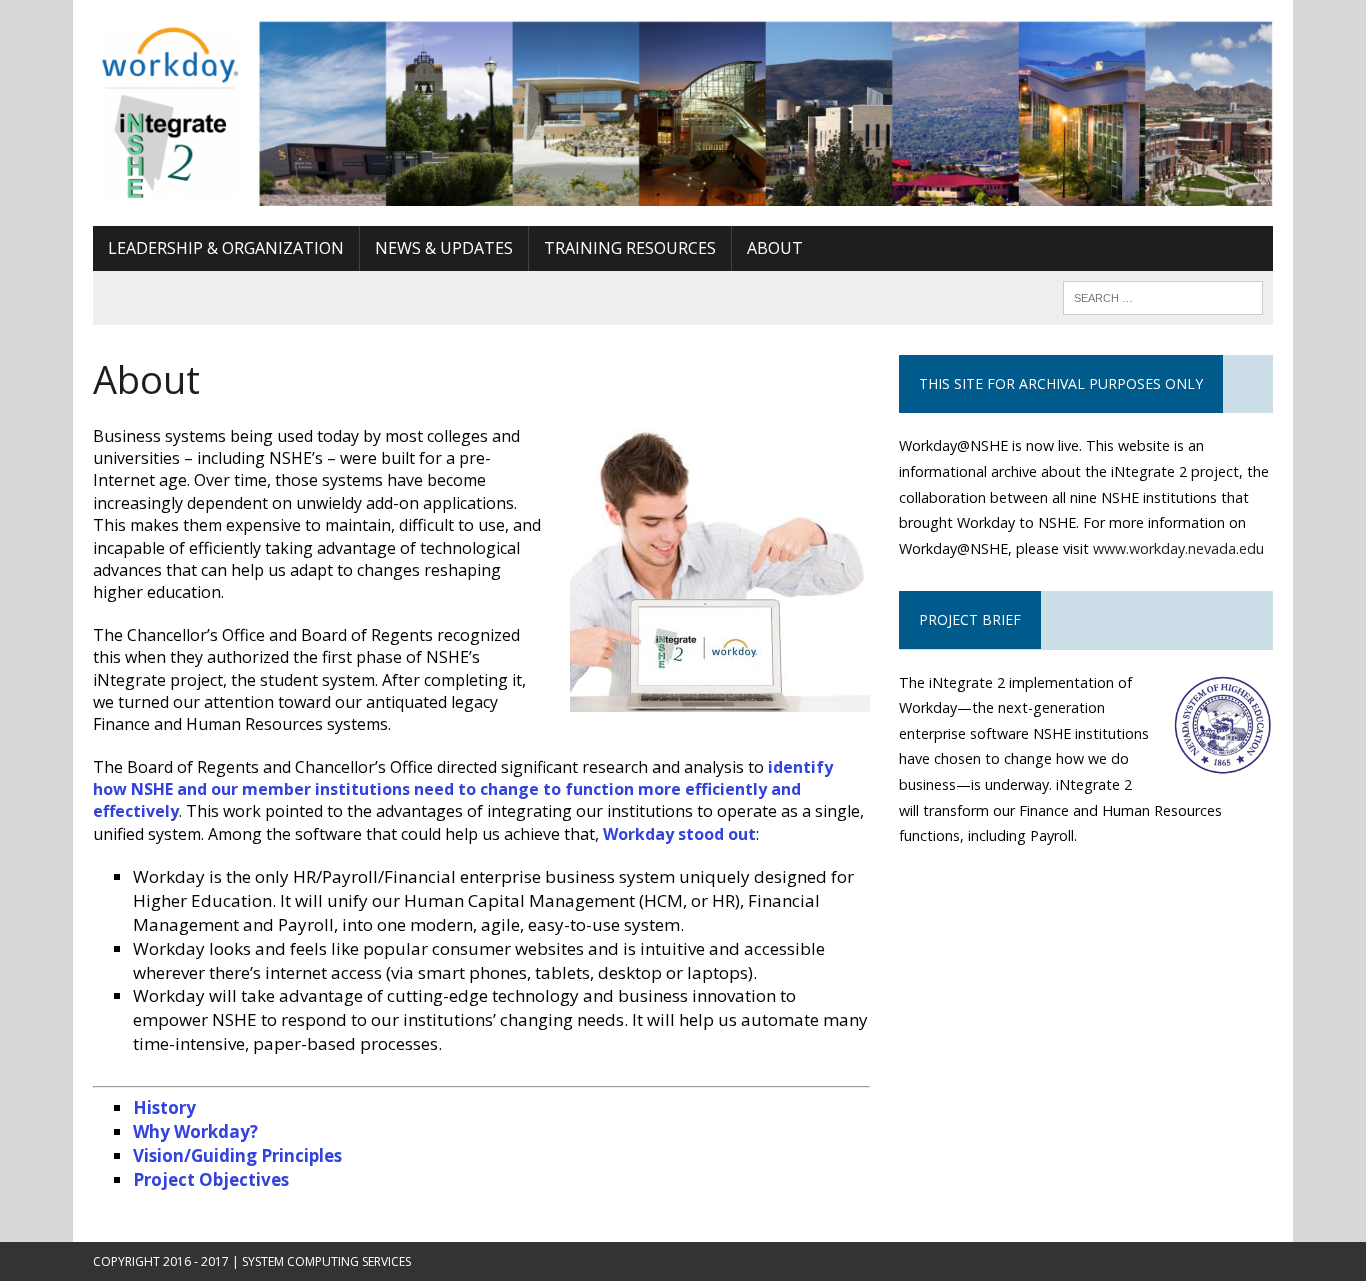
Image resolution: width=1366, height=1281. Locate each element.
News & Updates (444, 248)
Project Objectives (211, 1179)
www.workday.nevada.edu (1178, 548)
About (775, 248)
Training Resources (630, 248)
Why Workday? (195, 1131)
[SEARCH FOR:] (1163, 296)
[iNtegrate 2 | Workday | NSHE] (683, 113)
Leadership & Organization (226, 248)
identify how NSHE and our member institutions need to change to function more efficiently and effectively (463, 789)
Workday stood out (679, 834)
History (164, 1107)
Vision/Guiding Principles (237, 1155)
